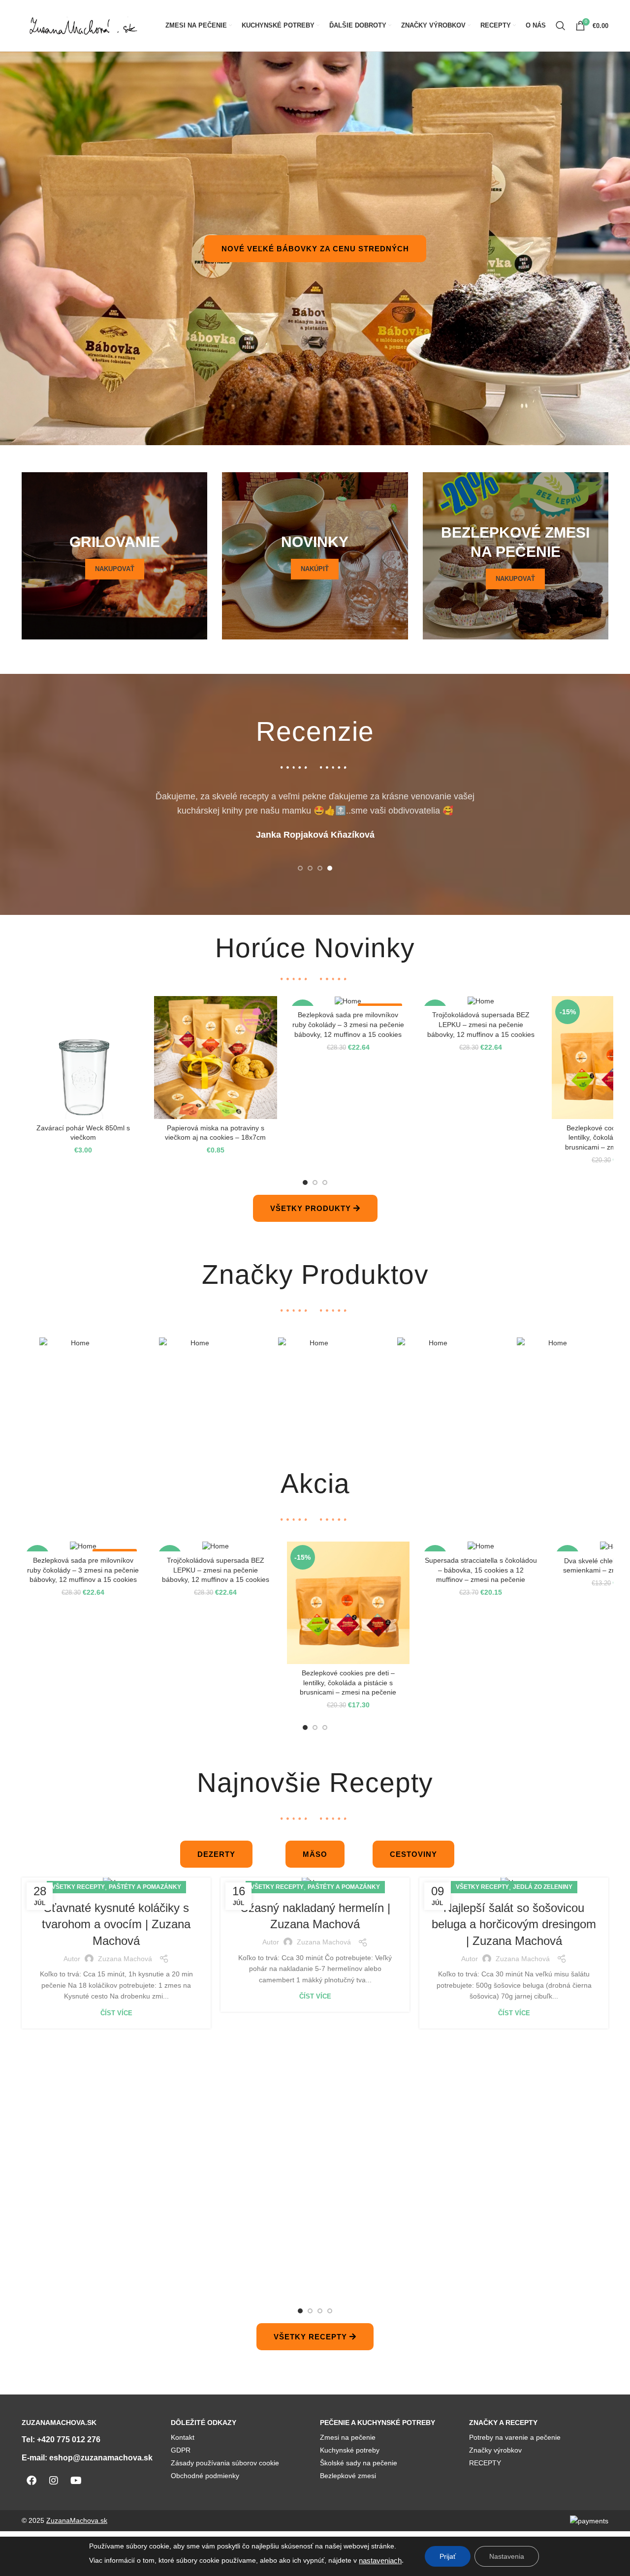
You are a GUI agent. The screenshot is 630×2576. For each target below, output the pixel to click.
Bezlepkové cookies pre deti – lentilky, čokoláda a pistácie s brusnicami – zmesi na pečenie (83, 1137)
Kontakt (183, 2437)
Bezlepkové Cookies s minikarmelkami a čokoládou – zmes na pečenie (348, 1024)
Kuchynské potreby (350, 2450)
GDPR (181, 2450)
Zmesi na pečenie (348, 2437)
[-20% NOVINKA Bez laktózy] (83, 1546)
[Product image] (83, 1057)
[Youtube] (76, 2481)
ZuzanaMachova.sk (77, 2520)
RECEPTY (485, 2463)
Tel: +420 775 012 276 (61, 2440)
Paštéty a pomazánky (145, 1887)
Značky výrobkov (495, 2450)
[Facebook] (31, 2481)
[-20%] (481, 1546)
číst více (116, 2013)
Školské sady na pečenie (359, 2463)
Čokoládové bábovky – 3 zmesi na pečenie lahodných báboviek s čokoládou (481, 1570)
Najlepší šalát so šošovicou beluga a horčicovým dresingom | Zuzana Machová (514, 1924)
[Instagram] (54, 2481)
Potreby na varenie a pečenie (515, 2437)
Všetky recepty (78, 1887)
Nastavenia (507, 2556)
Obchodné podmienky (205, 2476)
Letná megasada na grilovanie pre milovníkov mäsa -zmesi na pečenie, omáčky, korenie (215, 1570)
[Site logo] (83, 25)
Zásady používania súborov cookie (225, 2463)
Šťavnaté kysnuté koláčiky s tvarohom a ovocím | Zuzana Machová (116, 1924)
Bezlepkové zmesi (348, 2476)
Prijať (448, 2556)
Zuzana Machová (125, 1959)
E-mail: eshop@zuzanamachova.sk (87, 2458)
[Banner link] (114, 556)
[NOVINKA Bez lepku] (481, 1001)
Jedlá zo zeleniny (543, 1887)
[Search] (561, 26)
